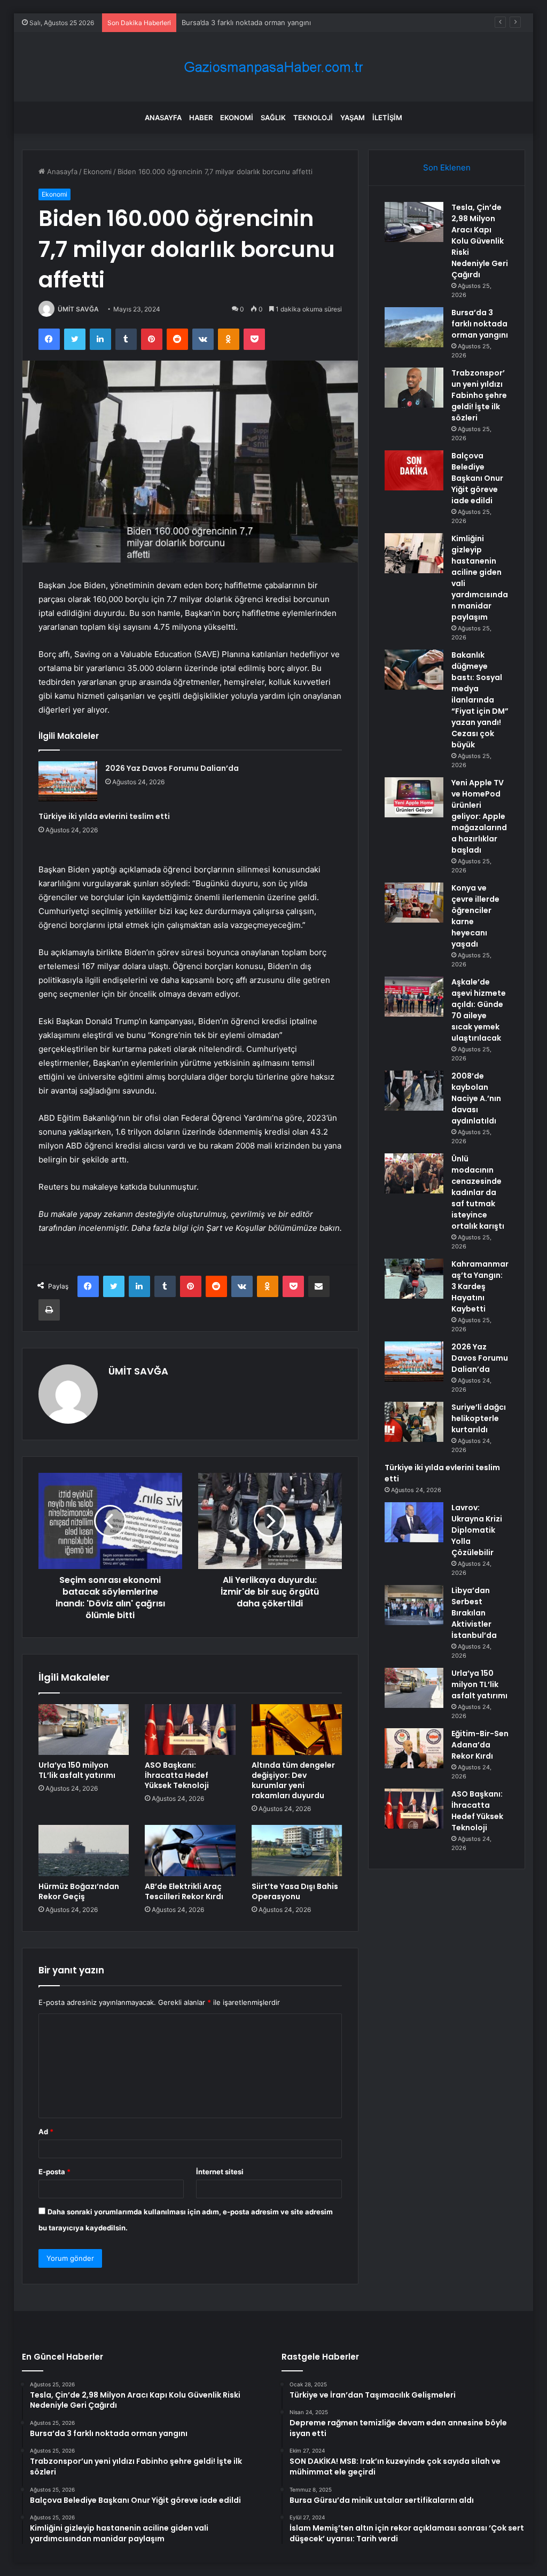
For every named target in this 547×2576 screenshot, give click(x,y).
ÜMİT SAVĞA (78, 309)
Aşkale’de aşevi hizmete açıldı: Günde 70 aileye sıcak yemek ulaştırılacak (479, 1010)
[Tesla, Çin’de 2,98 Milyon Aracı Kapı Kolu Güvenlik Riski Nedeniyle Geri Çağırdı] (414, 222)
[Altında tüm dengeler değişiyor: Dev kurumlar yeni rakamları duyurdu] (297, 1730)
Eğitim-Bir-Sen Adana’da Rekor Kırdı (480, 1745)
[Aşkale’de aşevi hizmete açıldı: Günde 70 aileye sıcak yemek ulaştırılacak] (414, 997)
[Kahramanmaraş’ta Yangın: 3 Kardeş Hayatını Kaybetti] (414, 1279)
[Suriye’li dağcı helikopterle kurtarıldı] (414, 1422)
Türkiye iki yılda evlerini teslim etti (104, 816)
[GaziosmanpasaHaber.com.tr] (273, 67)
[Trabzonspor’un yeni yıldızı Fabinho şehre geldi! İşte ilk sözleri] (414, 388)
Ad (46, 2132)
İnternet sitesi (220, 2172)
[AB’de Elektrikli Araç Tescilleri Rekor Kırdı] (190, 1851)
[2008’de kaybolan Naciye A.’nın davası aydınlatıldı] (414, 1091)
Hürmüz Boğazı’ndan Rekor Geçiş (79, 1891)
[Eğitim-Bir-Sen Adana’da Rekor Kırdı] (414, 1748)
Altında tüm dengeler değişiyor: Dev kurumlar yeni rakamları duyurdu (293, 1780)
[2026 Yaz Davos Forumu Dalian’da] (68, 781)
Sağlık (273, 118)
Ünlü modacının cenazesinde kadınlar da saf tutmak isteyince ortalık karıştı (478, 1192)
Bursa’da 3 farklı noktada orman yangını (480, 324)
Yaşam (353, 118)
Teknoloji (313, 118)
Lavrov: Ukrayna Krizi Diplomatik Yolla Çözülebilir (477, 1530)
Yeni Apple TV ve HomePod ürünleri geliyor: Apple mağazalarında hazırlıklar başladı (479, 816)
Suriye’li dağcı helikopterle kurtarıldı (479, 1418)
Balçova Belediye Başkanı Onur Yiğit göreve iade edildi (477, 478)
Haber (201, 118)
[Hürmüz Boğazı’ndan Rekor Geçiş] (84, 1851)
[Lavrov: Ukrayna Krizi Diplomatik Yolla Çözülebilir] (414, 1522)
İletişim (387, 118)
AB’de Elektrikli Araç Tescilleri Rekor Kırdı (184, 1891)
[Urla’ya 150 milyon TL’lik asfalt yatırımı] (84, 1730)
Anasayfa (163, 118)
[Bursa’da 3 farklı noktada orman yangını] (414, 327)
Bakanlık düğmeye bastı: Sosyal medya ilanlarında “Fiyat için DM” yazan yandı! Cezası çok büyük (480, 700)
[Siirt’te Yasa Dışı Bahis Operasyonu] (297, 1851)
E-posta (54, 2172)
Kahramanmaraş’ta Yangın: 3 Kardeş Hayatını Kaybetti (480, 1286)
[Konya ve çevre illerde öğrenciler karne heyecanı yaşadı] (414, 903)
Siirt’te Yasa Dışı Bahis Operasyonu (295, 1891)
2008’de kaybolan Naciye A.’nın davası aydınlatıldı (476, 1098)
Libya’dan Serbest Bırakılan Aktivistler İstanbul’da (474, 1613)
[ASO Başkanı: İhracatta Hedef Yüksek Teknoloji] (190, 1730)
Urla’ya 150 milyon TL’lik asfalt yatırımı (77, 1770)
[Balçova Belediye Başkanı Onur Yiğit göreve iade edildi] (414, 470)
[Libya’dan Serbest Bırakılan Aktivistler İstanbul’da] (414, 1605)
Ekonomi (237, 118)
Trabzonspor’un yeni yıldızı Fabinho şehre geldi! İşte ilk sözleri (284, 22)
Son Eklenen (447, 167)
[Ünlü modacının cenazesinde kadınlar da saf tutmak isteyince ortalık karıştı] (414, 1173)
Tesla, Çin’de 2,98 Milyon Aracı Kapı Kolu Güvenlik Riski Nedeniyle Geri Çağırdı (480, 241)
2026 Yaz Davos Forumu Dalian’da (172, 768)
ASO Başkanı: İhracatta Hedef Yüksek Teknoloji (177, 1775)
